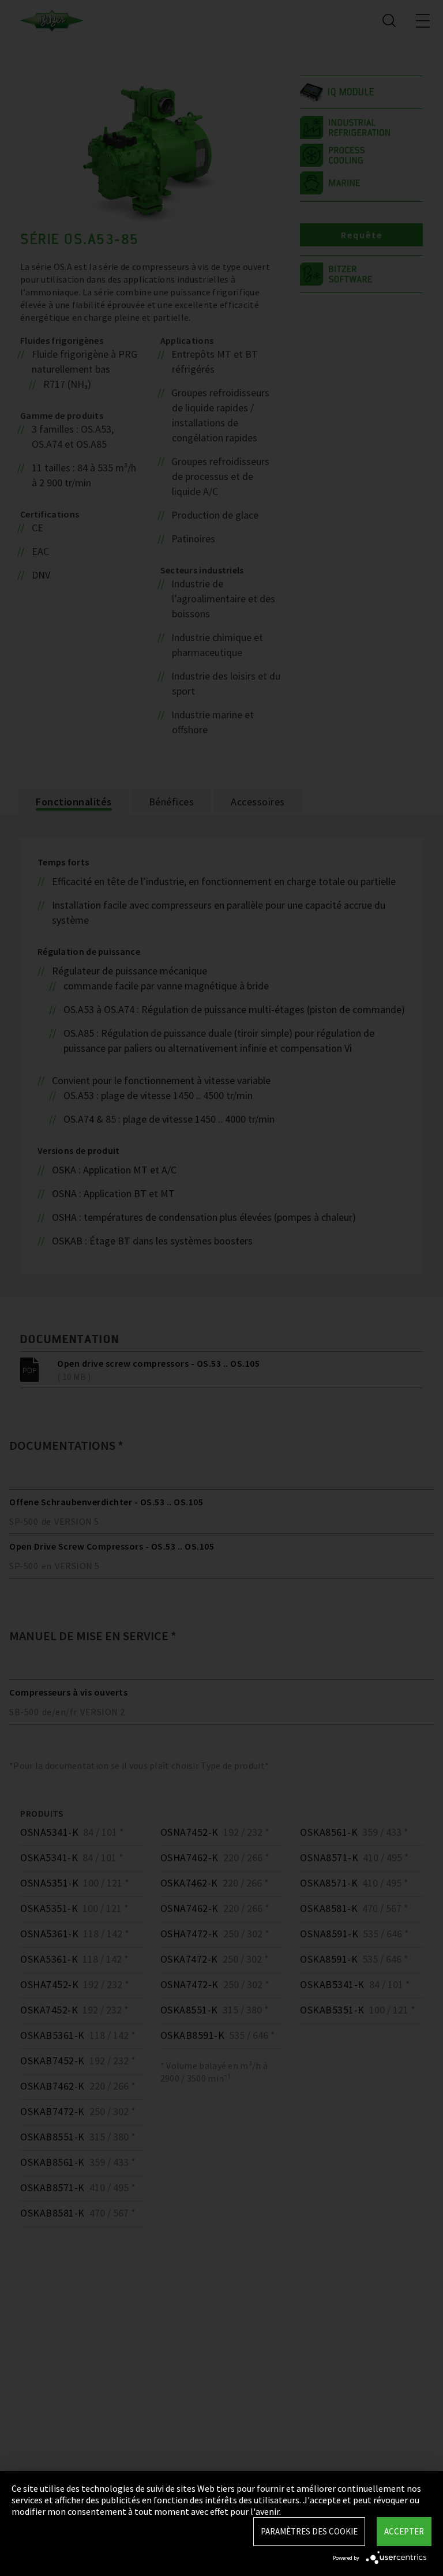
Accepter (404, 2531)
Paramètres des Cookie (309, 2531)
